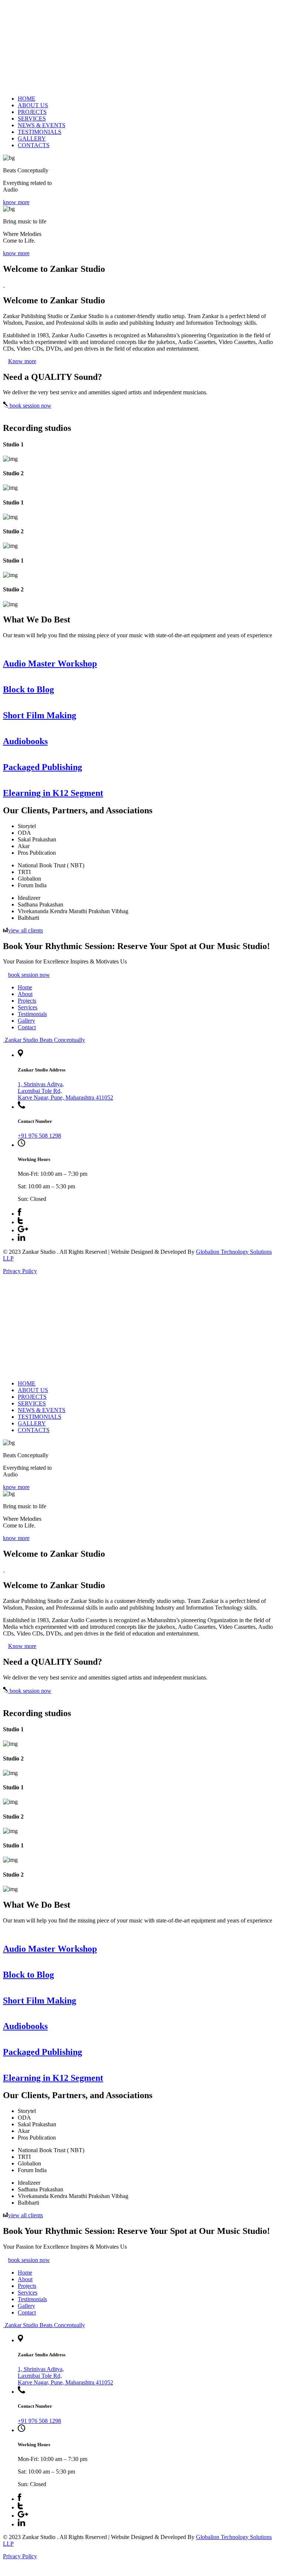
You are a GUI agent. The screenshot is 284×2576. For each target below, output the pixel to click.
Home (25, 987)
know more (16, 202)
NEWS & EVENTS (42, 125)
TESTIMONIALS (40, 132)
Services (28, 1007)
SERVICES (32, 119)
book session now (30, 406)
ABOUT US (33, 105)
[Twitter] (20, 1222)
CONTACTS (34, 145)
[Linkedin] (21, 1239)
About (25, 994)
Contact (27, 1027)
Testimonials (32, 1014)
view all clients (26, 930)
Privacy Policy (20, 1271)
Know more (22, 361)
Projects (27, 1001)
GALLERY (32, 139)
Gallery (26, 1021)
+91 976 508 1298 (39, 1136)
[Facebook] (20, 1214)
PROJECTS (32, 112)
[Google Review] (23, 1230)
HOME (27, 99)
